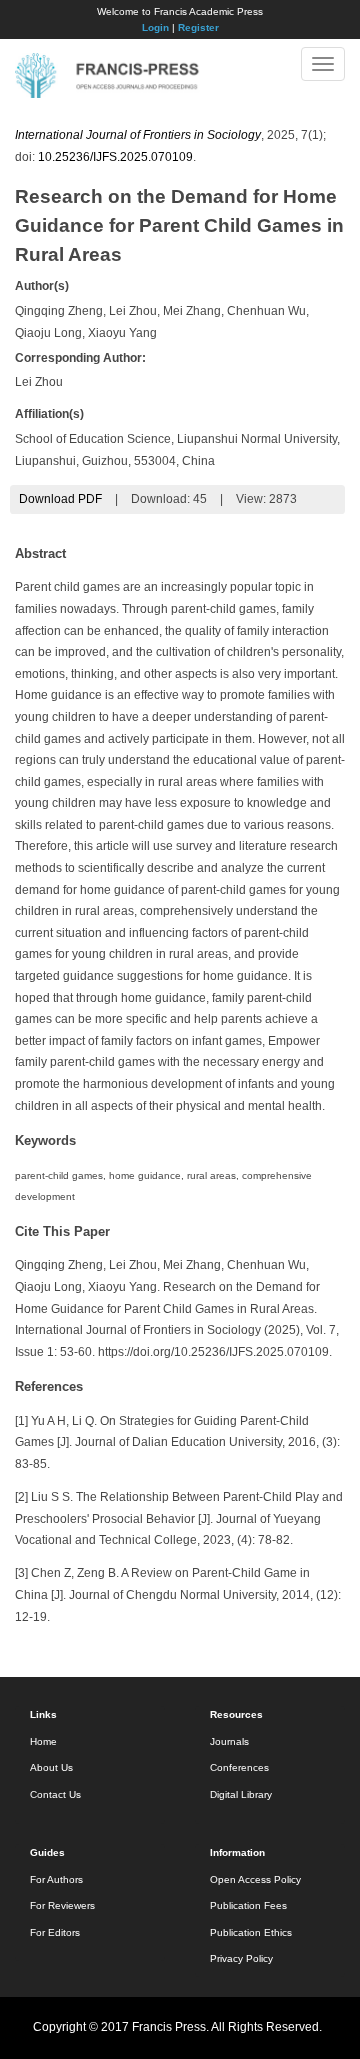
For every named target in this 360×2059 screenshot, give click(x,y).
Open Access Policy (255, 1879)
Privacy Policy (241, 1958)
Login (155, 27)
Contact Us (55, 1794)
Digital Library (241, 1794)
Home (43, 1741)
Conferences (239, 1767)
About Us (51, 1767)
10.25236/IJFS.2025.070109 (115, 157)
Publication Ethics (251, 1932)
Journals (229, 1741)
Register (198, 27)
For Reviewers (62, 1905)
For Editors (55, 1932)
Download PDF (60, 499)
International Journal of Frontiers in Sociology (138, 135)
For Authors (56, 1879)
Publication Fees (248, 1905)
